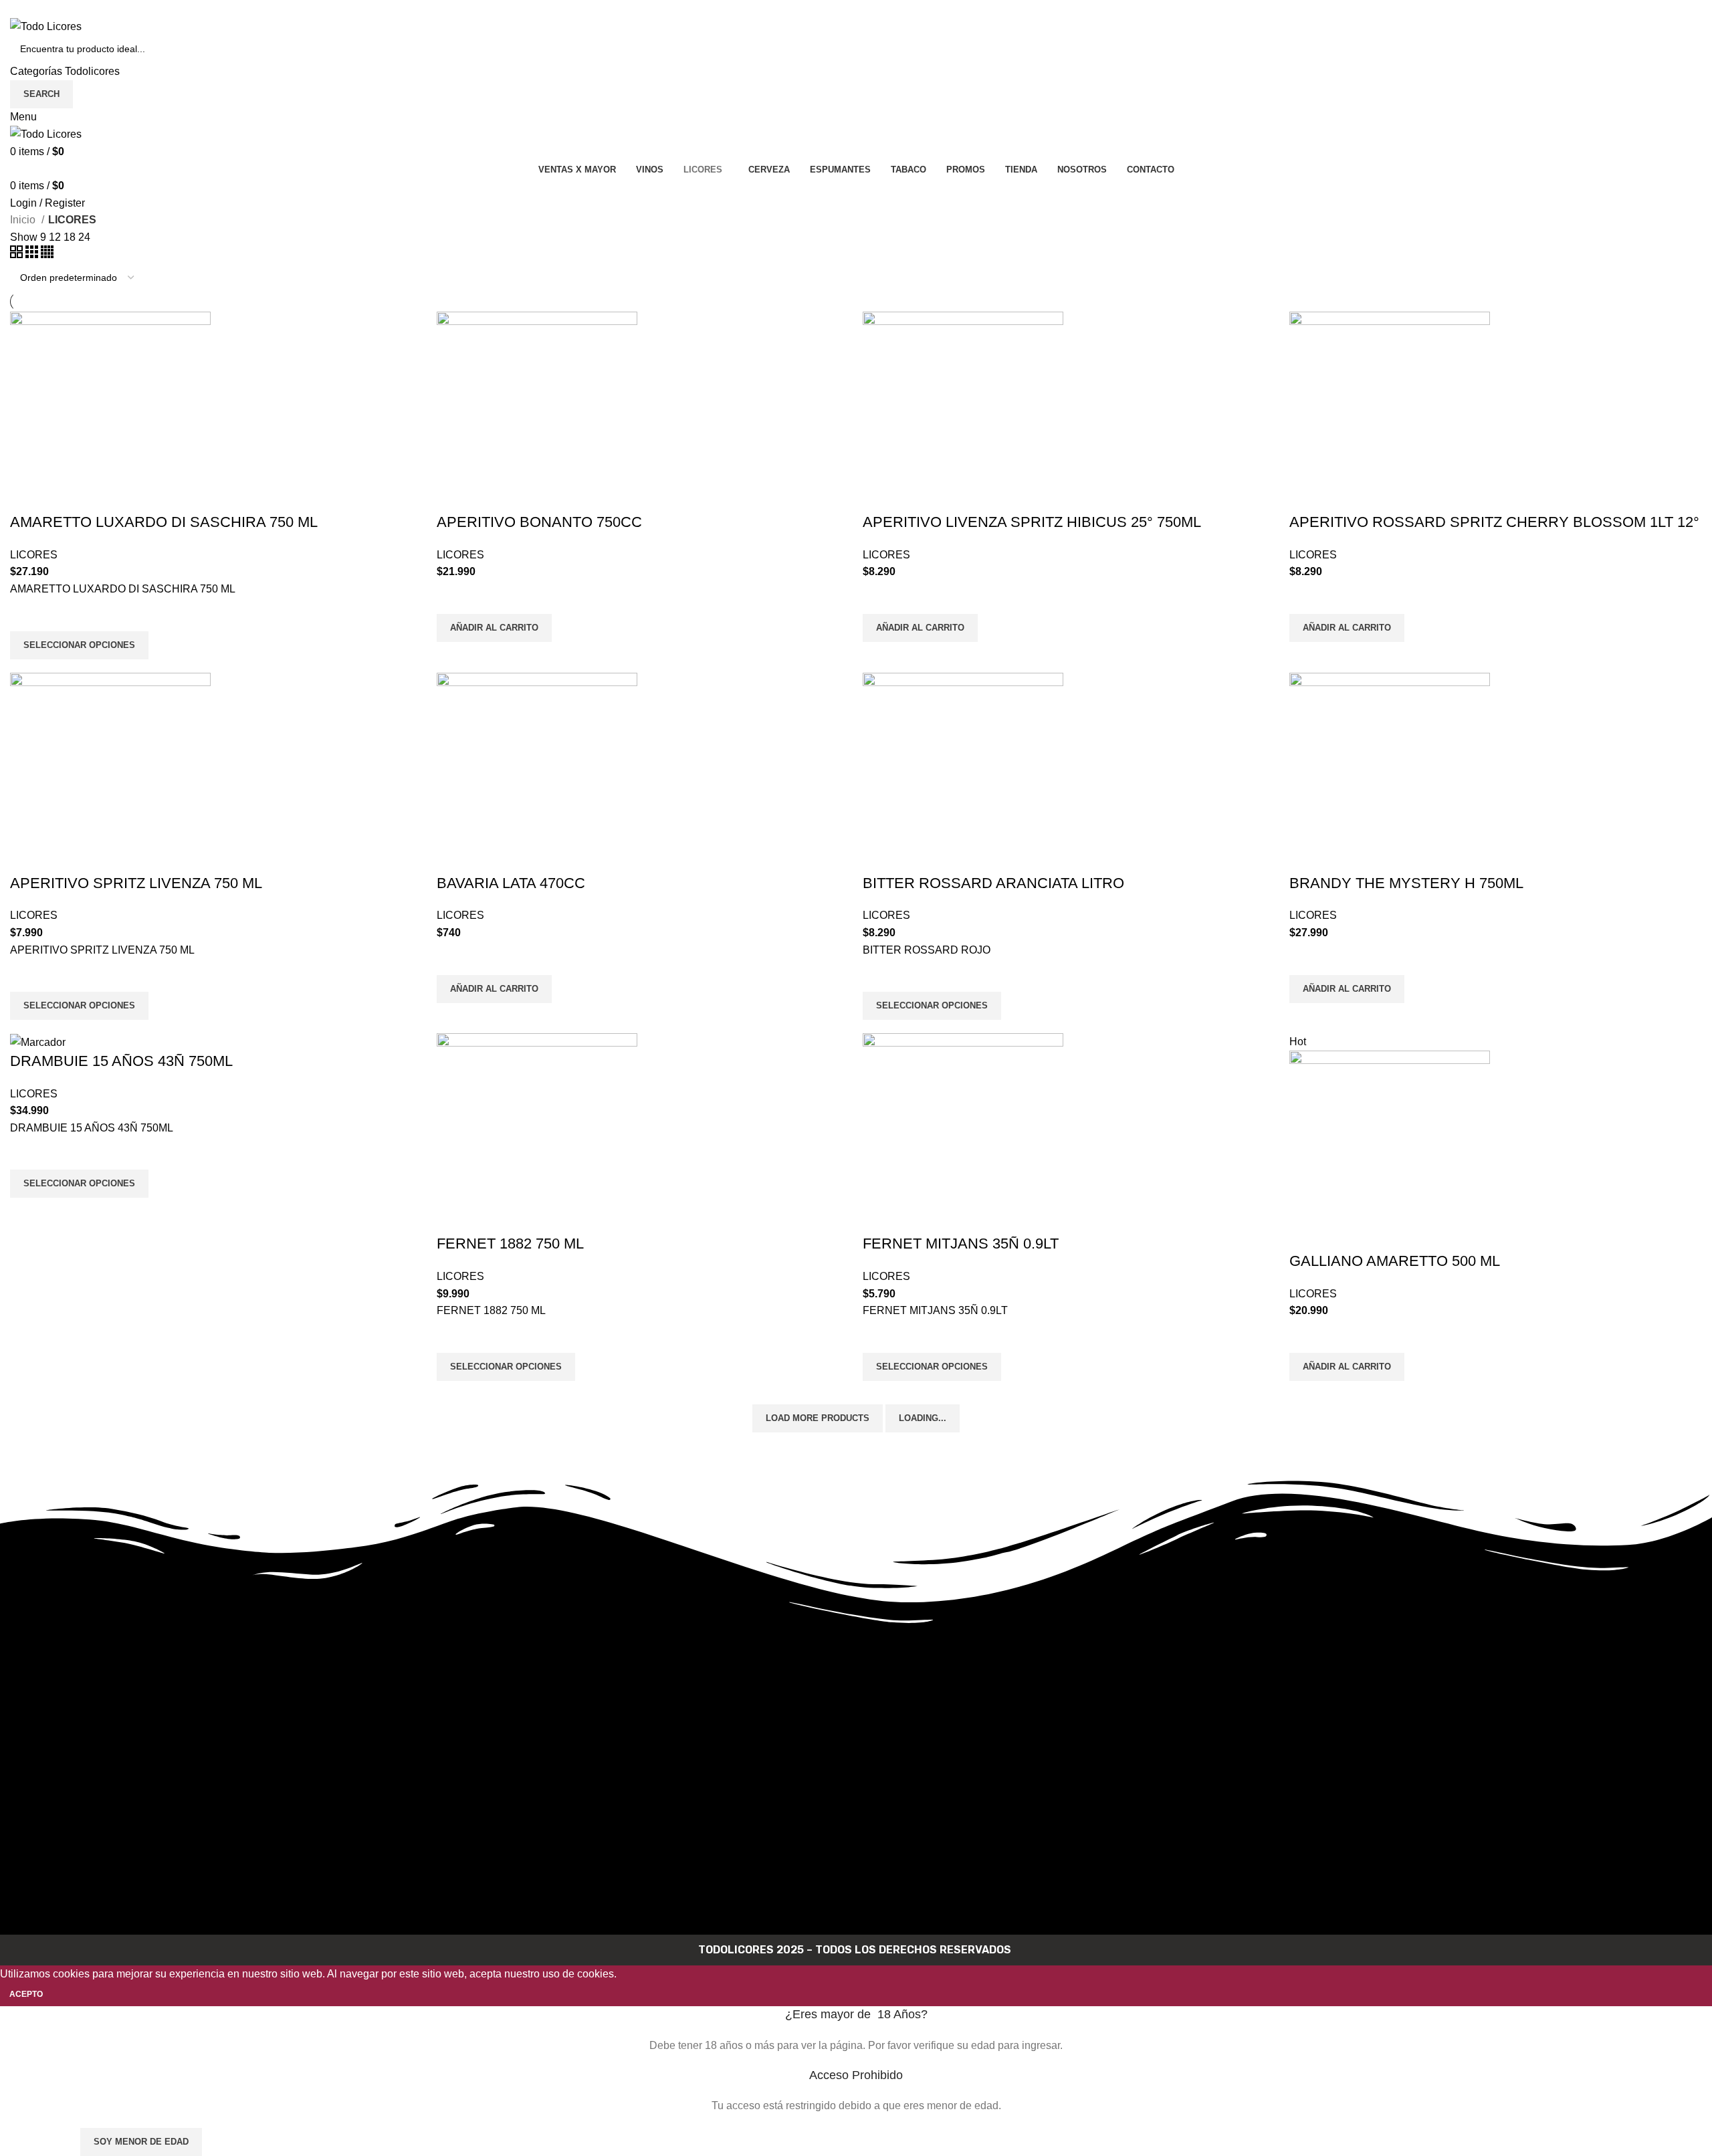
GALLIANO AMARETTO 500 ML (1395, 1261)
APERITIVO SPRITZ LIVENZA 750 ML (136, 883)
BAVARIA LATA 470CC (511, 883)
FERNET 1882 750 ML (510, 1244)
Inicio (24, 220)
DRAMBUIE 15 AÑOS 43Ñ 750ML (121, 1061)
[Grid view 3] (33, 254)
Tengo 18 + (39, 2142)
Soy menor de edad (141, 2142)
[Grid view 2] (18, 254)
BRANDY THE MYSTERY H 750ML (1406, 883)
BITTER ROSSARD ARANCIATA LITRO (993, 883)
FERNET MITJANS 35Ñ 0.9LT (961, 1244)
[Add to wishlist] (27, 615)
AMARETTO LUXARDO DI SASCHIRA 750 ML (164, 522)
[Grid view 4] (47, 254)
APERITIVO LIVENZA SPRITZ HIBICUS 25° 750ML (1032, 522)
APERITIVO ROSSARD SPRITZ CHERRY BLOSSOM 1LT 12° (1494, 522)
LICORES (34, 555)
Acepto (26, 1994)
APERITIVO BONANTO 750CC (539, 522)
